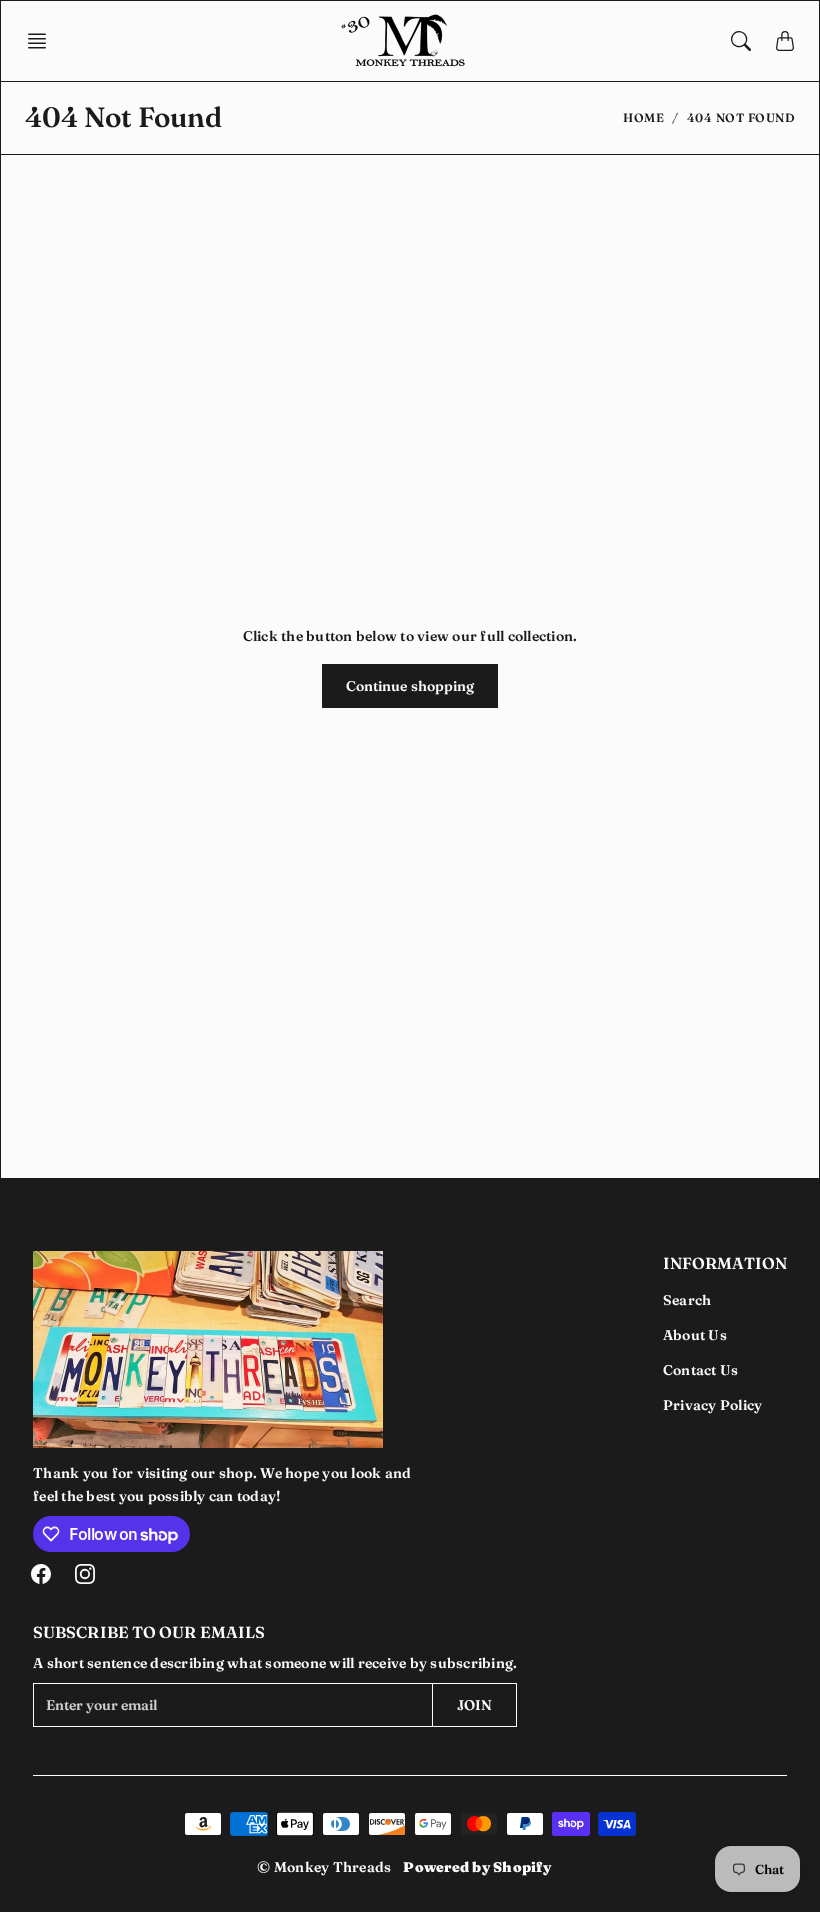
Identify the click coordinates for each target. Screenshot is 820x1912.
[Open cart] (785, 41)
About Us (695, 1335)
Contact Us (701, 1370)
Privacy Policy (713, 1405)
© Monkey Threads (324, 1867)
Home (643, 117)
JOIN (474, 1705)
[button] (43, 41)
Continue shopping (410, 686)
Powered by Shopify (477, 1867)
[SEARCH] (741, 41)
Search (687, 1300)
